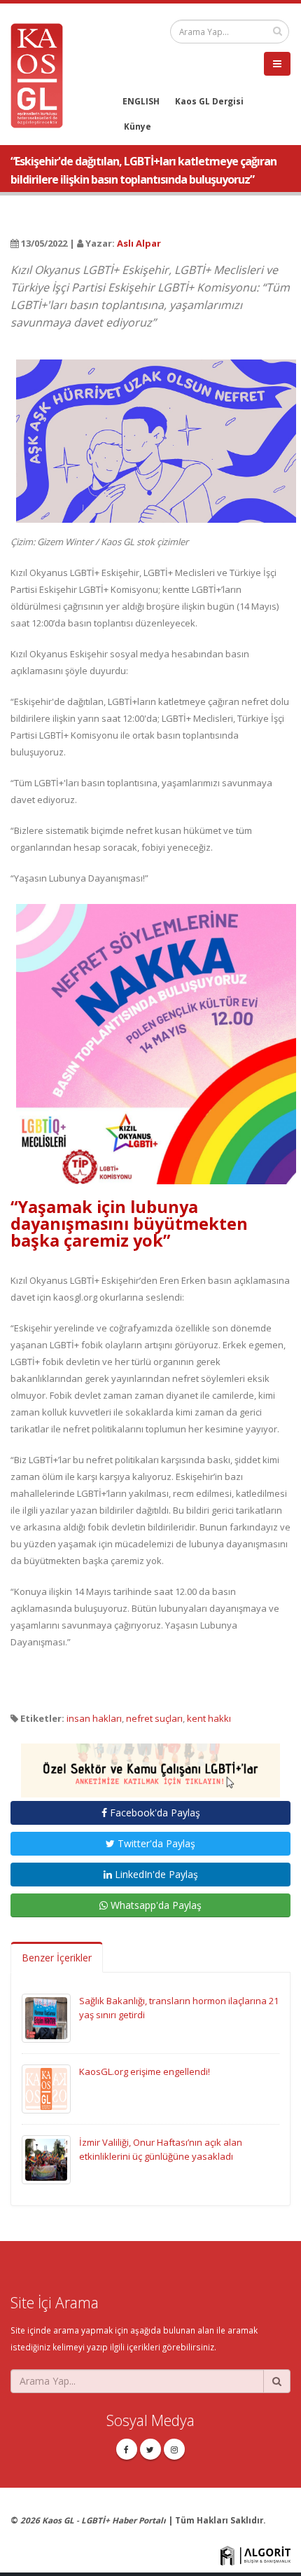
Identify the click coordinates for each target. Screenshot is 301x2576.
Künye (138, 126)
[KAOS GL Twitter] (150, 2449)
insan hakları (94, 1718)
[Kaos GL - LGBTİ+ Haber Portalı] (42, 74)
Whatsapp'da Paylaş (155, 1905)
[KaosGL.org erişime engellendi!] (46, 2088)
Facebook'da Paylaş (154, 1813)
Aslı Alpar (139, 243)
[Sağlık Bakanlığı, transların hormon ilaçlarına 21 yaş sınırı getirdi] (46, 2017)
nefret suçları (154, 1718)
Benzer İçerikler (57, 1958)
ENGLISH (141, 101)
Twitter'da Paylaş (155, 1843)
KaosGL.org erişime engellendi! (145, 2071)
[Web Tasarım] (255, 2554)
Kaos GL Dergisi (209, 101)
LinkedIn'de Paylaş (155, 1874)
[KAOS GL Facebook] (127, 2449)
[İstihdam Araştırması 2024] (150, 1764)
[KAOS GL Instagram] (174, 2449)
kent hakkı (209, 1718)
